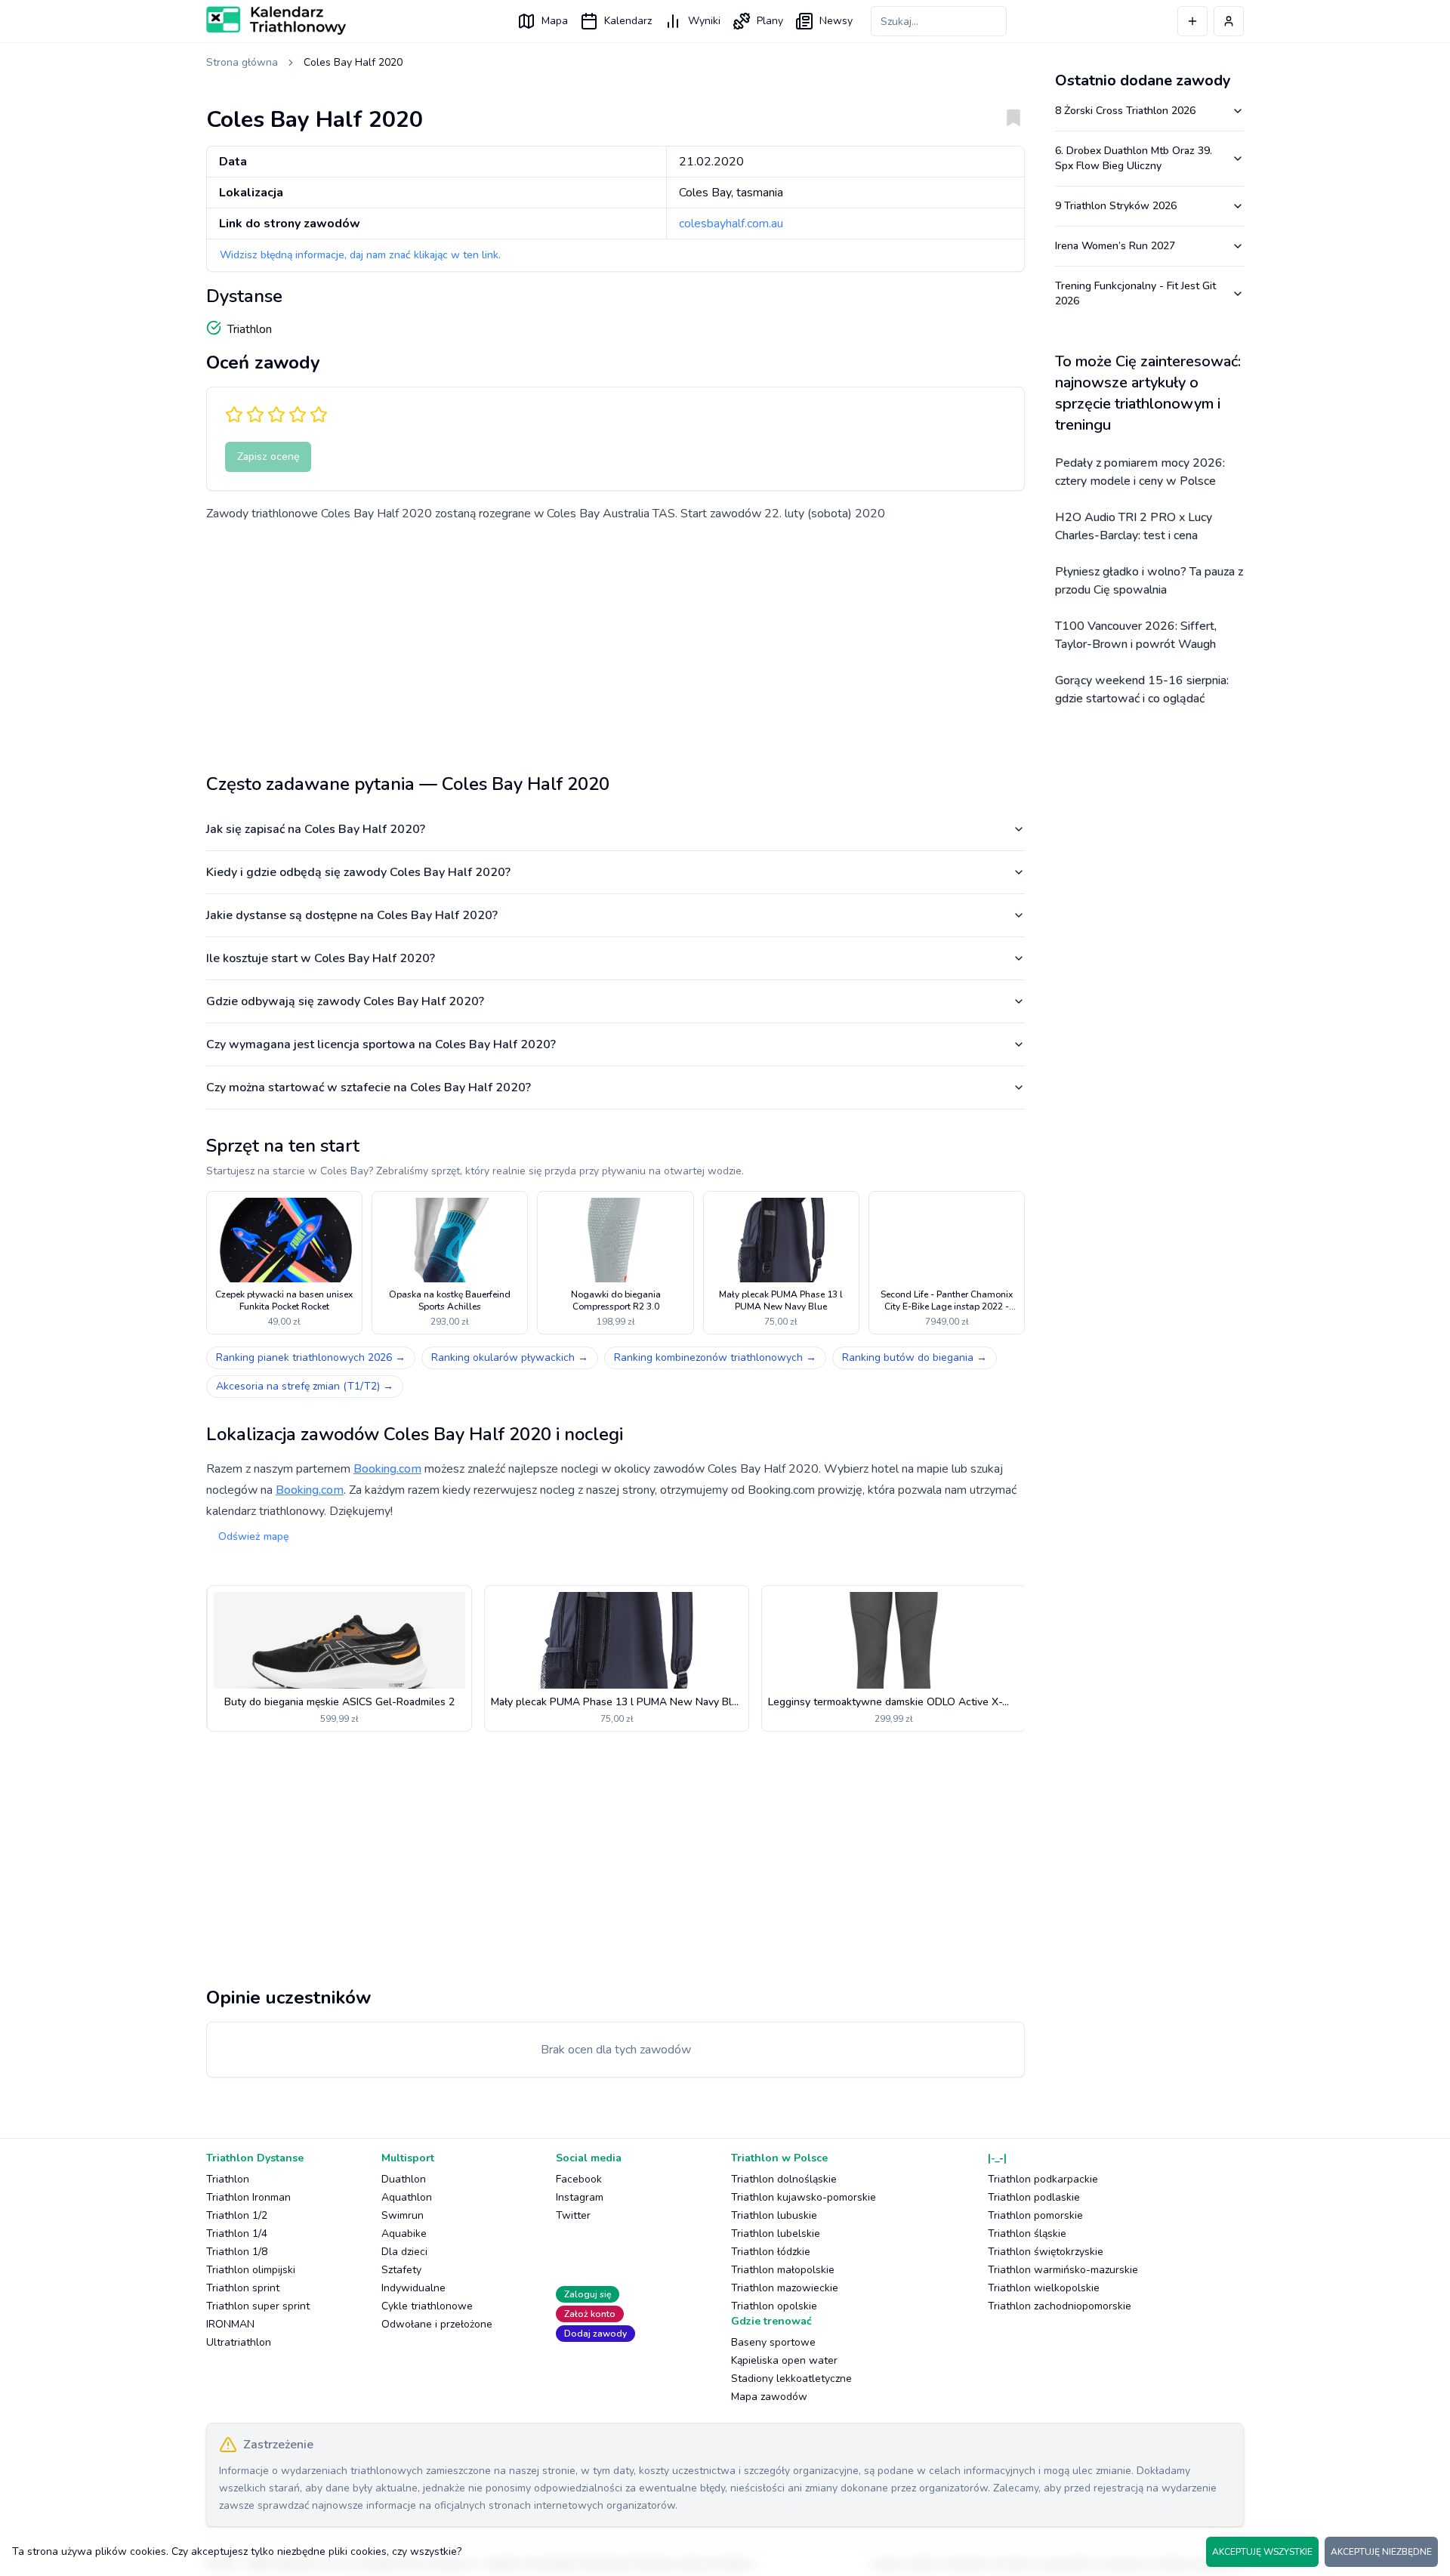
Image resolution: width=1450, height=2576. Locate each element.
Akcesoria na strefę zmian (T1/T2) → (305, 1386)
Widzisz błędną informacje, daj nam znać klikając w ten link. (360, 255)
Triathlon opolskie (774, 2306)
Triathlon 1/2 (237, 2215)
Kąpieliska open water (784, 2360)
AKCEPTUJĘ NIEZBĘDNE (1381, 2552)
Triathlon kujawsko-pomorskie (804, 2197)
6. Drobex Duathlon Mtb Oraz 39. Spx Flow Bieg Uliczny (1134, 158)
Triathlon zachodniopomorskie (1060, 2306)
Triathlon (228, 2179)
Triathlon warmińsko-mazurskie (1063, 2270)
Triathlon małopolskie (783, 2270)
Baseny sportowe (773, 2342)
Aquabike (404, 2234)
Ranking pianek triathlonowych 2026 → (311, 1357)
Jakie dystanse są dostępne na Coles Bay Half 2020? (352, 915)
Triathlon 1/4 (237, 2234)
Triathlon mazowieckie (785, 2288)
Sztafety (401, 2270)
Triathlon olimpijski (251, 2270)
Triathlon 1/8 (237, 2252)
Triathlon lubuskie (774, 2215)
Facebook (579, 2179)
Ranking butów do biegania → (915, 1357)
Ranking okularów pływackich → (510, 1357)
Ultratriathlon (239, 2342)
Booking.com (387, 1469)
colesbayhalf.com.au (731, 224)
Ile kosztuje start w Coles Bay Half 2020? (321, 958)
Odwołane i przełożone (437, 2324)
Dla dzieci (404, 2252)
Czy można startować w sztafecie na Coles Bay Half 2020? (369, 1087)
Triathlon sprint (243, 2288)
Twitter (573, 2215)
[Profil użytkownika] (1229, 21)
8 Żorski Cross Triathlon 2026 (1125, 111)
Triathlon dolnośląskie (784, 2179)
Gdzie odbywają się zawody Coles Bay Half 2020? (345, 1001)
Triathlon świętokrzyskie (1046, 2252)
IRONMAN (230, 2324)
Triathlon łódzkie (771, 2252)
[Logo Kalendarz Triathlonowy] (276, 20)
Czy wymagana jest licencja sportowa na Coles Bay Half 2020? (381, 1044)
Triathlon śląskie (1027, 2234)
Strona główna (242, 62)
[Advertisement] (615, 642)
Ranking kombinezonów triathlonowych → (715, 1357)
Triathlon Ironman (248, 2197)
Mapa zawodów (769, 2397)
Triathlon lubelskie (776, 2234)
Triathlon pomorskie (1035, 2215)
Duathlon (404, 2179)
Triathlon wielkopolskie (1044, 2288)
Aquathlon (407, 2197)
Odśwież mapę (253, 1536)
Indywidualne (413, 2288)
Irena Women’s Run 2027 (1115, 246)
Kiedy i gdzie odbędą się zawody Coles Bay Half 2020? (358, 872)
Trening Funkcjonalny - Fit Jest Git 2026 (1135, 293)
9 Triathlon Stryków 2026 (1116, 206)
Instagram (580, 2197)
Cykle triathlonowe (427, 2306)
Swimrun (403, 2215)
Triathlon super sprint (258, 2306)
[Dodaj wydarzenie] (1192, 21)
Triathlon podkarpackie (1043, 2179)
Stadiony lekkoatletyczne (791, 2379)
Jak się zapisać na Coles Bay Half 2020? (316, 829)
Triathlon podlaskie (1034, 2197)
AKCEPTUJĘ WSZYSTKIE (1262, 2552)
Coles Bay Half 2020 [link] (353, 62)
